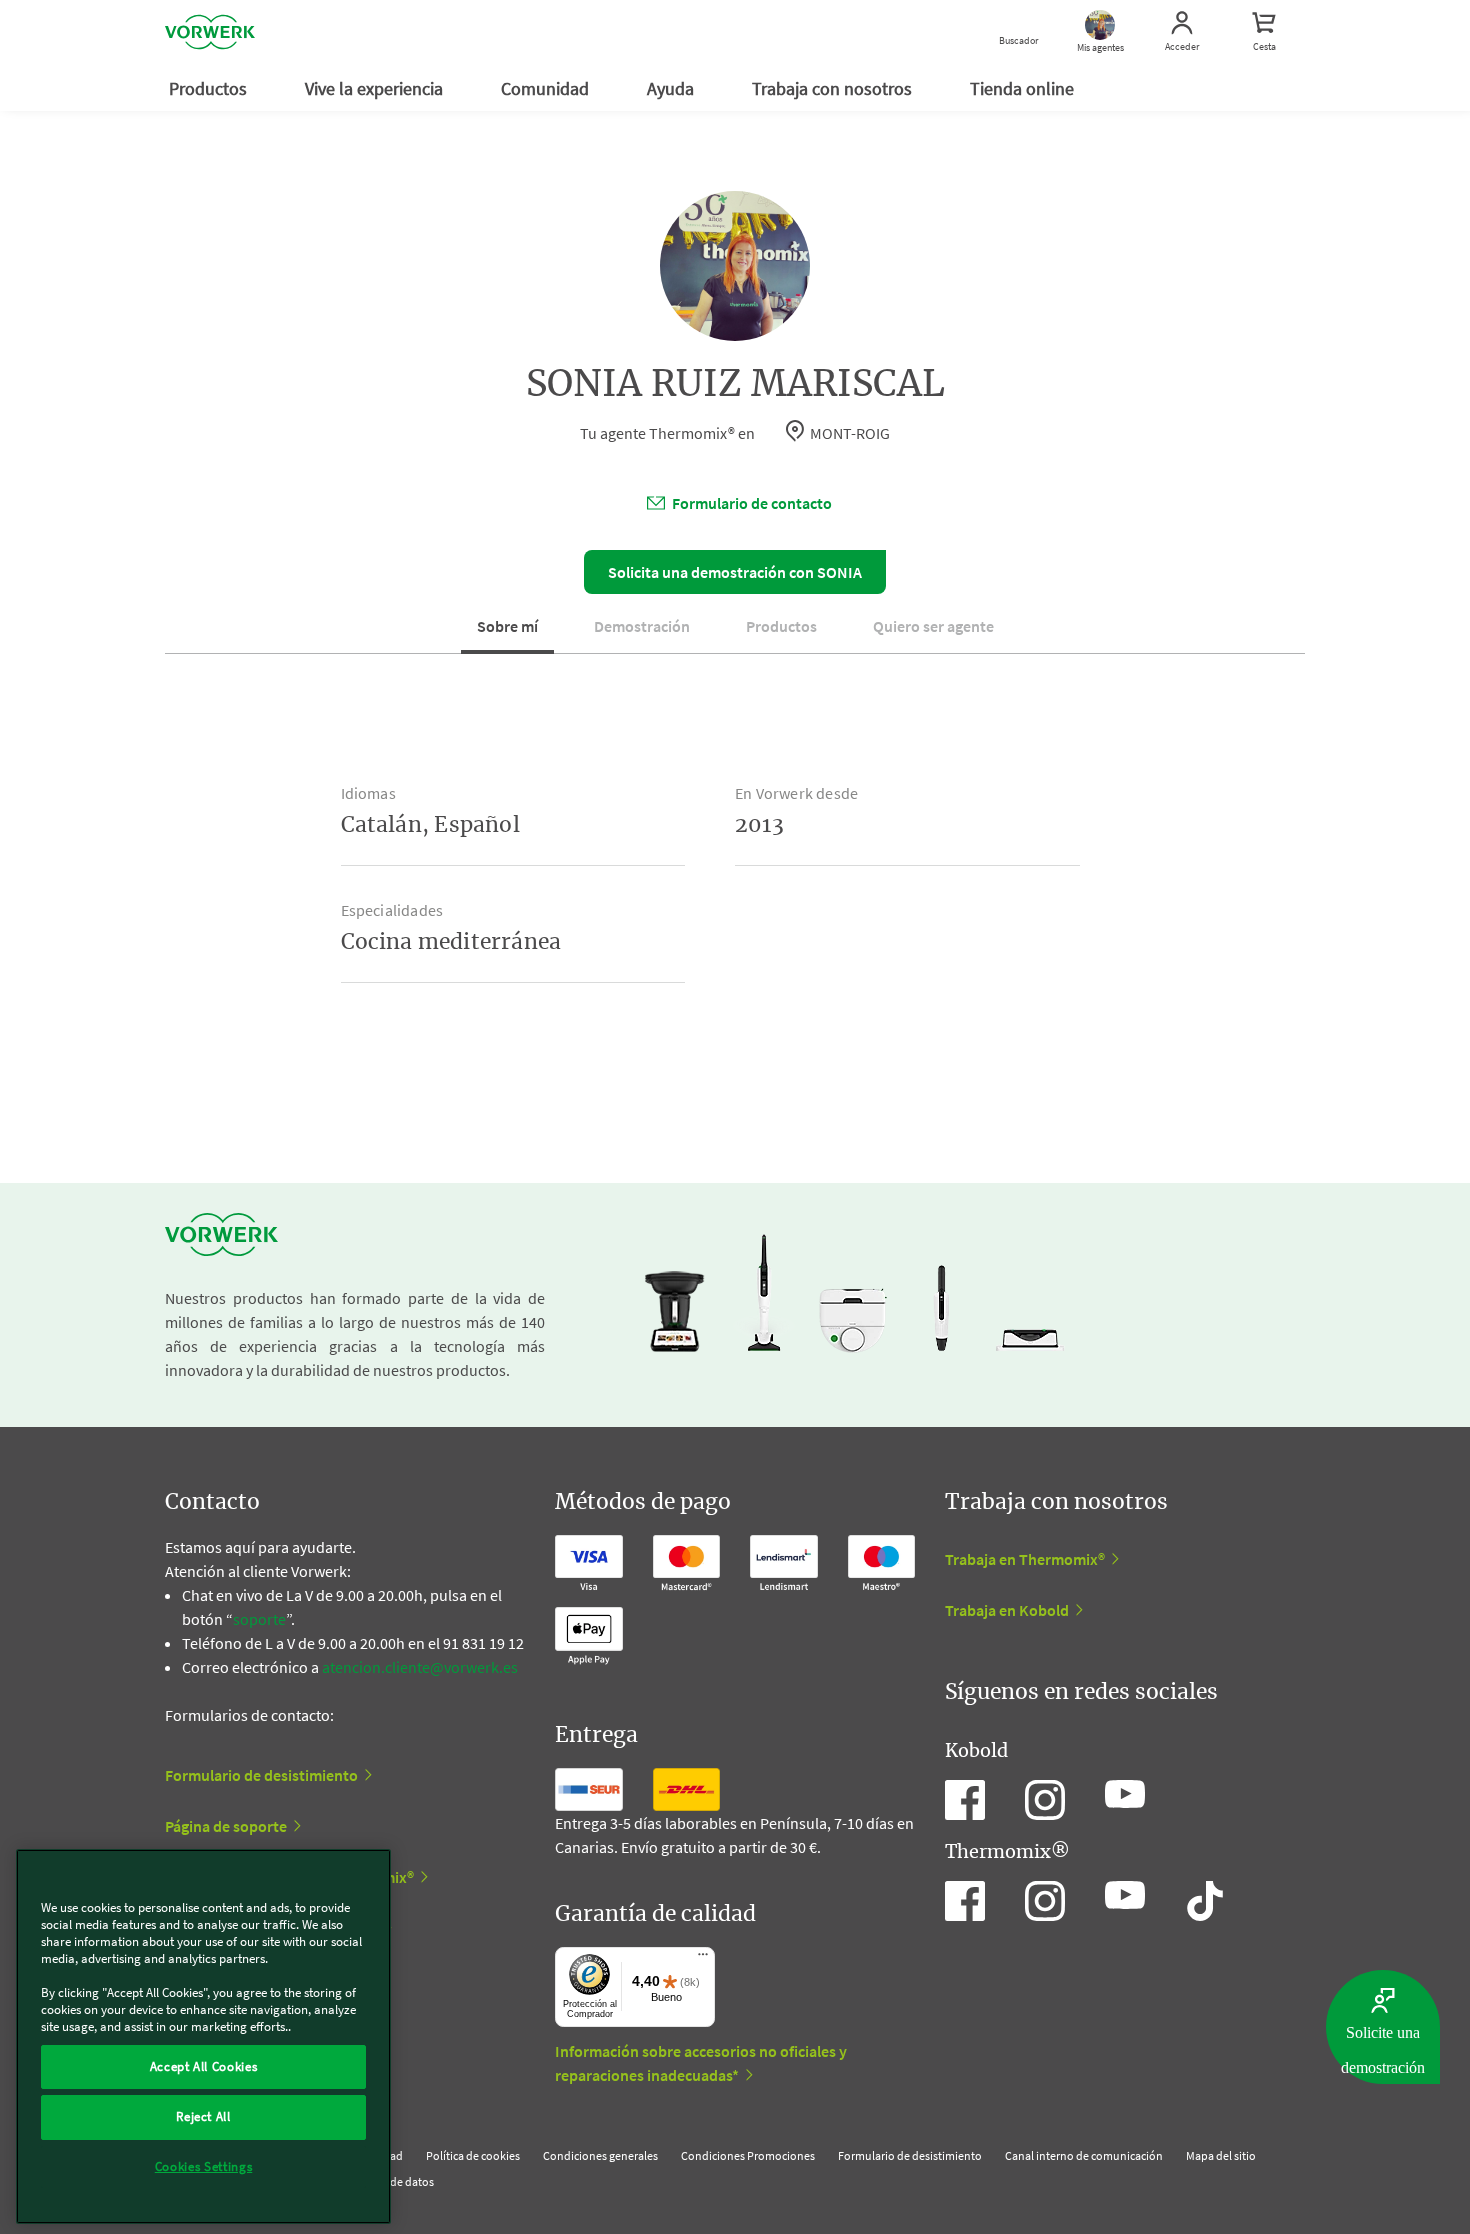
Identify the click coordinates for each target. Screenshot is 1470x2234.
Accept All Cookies (204, 2066)
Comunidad (547, 88)
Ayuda (672, 88)
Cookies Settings (204, 2166)
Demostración (642, 626)
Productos (210, 88)
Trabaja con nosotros (834, 88)
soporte (259, 1619)
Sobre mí (507, 626)
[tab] (507, 634)
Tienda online (1024, 88)
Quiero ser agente (933, 626)
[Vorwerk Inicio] (210, 32)
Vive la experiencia (376, 88)
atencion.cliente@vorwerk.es (420, 1667)
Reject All (203, 2116)
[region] (203, 2036)
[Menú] (703, 1959)
